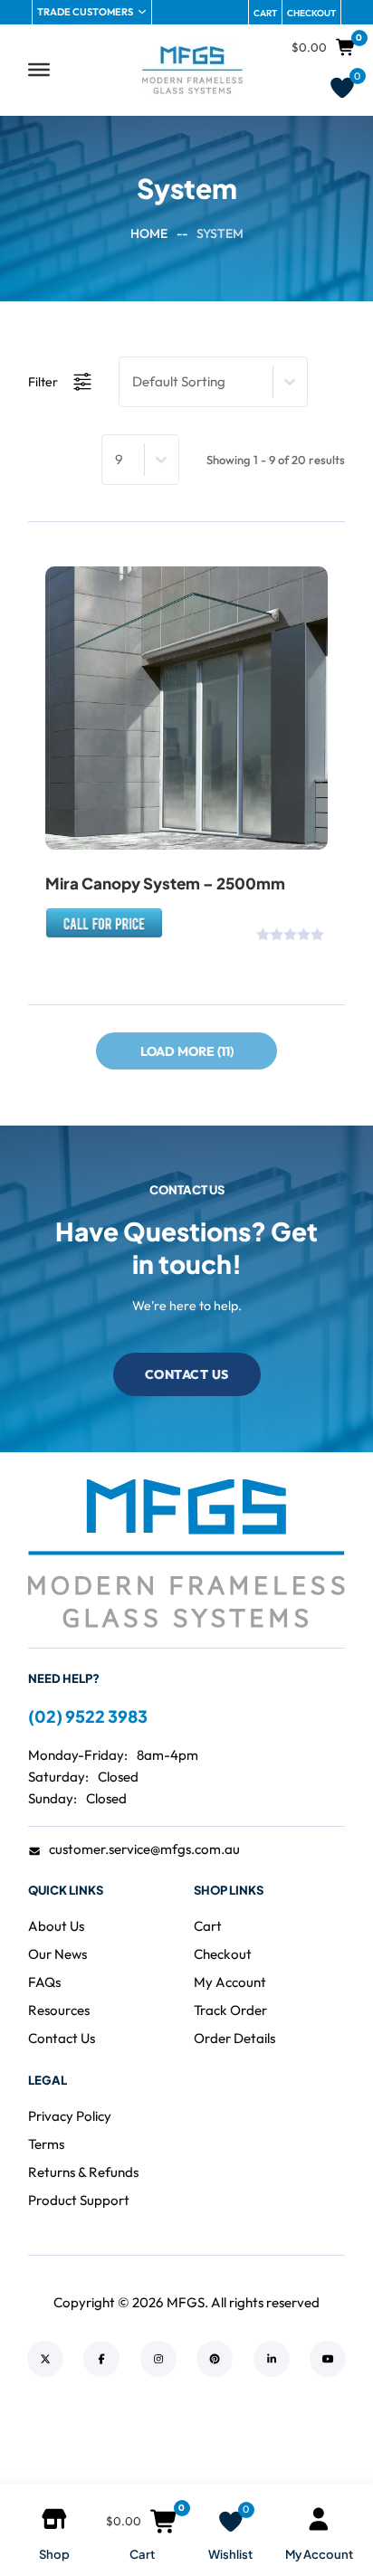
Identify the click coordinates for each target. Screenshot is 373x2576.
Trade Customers (85, 12)
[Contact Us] (104, 931)
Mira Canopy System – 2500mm (165, 883)
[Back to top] (310, 2449)
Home (149, 233)
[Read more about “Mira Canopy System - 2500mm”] (135, 795)
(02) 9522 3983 (88, 1716)
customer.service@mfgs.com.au (144, 1849)
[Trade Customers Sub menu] (142, 12)
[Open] (39, 70)
